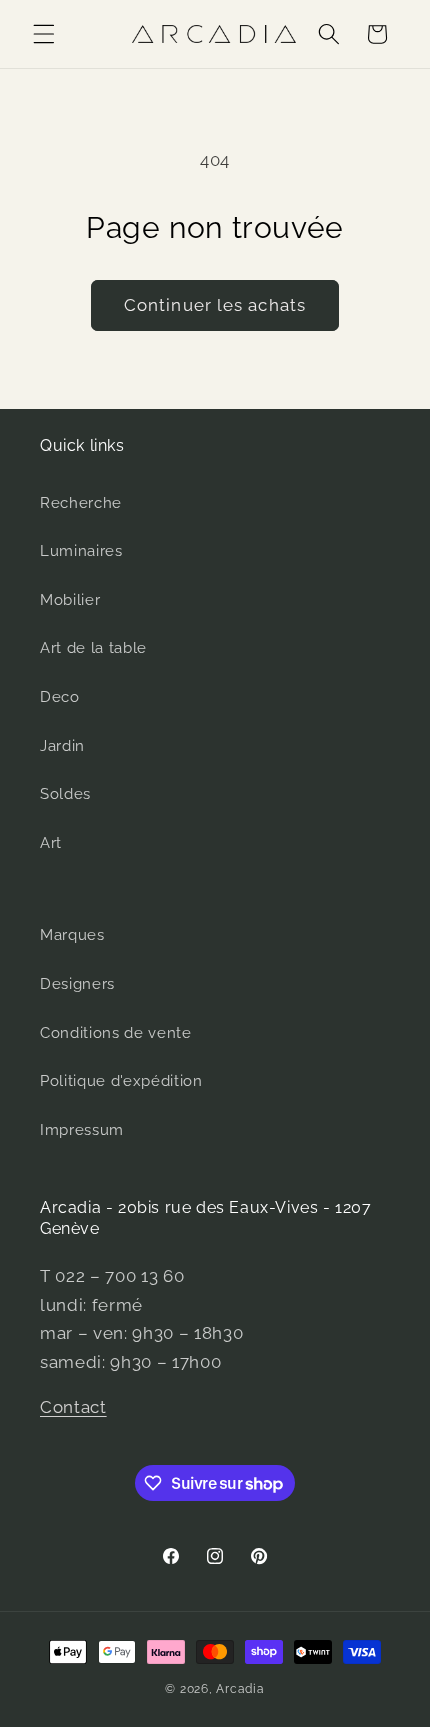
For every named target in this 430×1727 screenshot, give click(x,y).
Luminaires (81, 551)
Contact (73, 1407)
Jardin (62, 746)
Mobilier (70, 600)
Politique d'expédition (121, 1081)
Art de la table (93, 648)
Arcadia (240, 1689)
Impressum (82, 1130)
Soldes (65, 794)
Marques (72, 935)
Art (51, 843)
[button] (44, 34)
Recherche (81, 503)
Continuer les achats (215, 305)
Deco (60, 697)
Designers (77, 984)
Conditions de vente (116, 1033)
